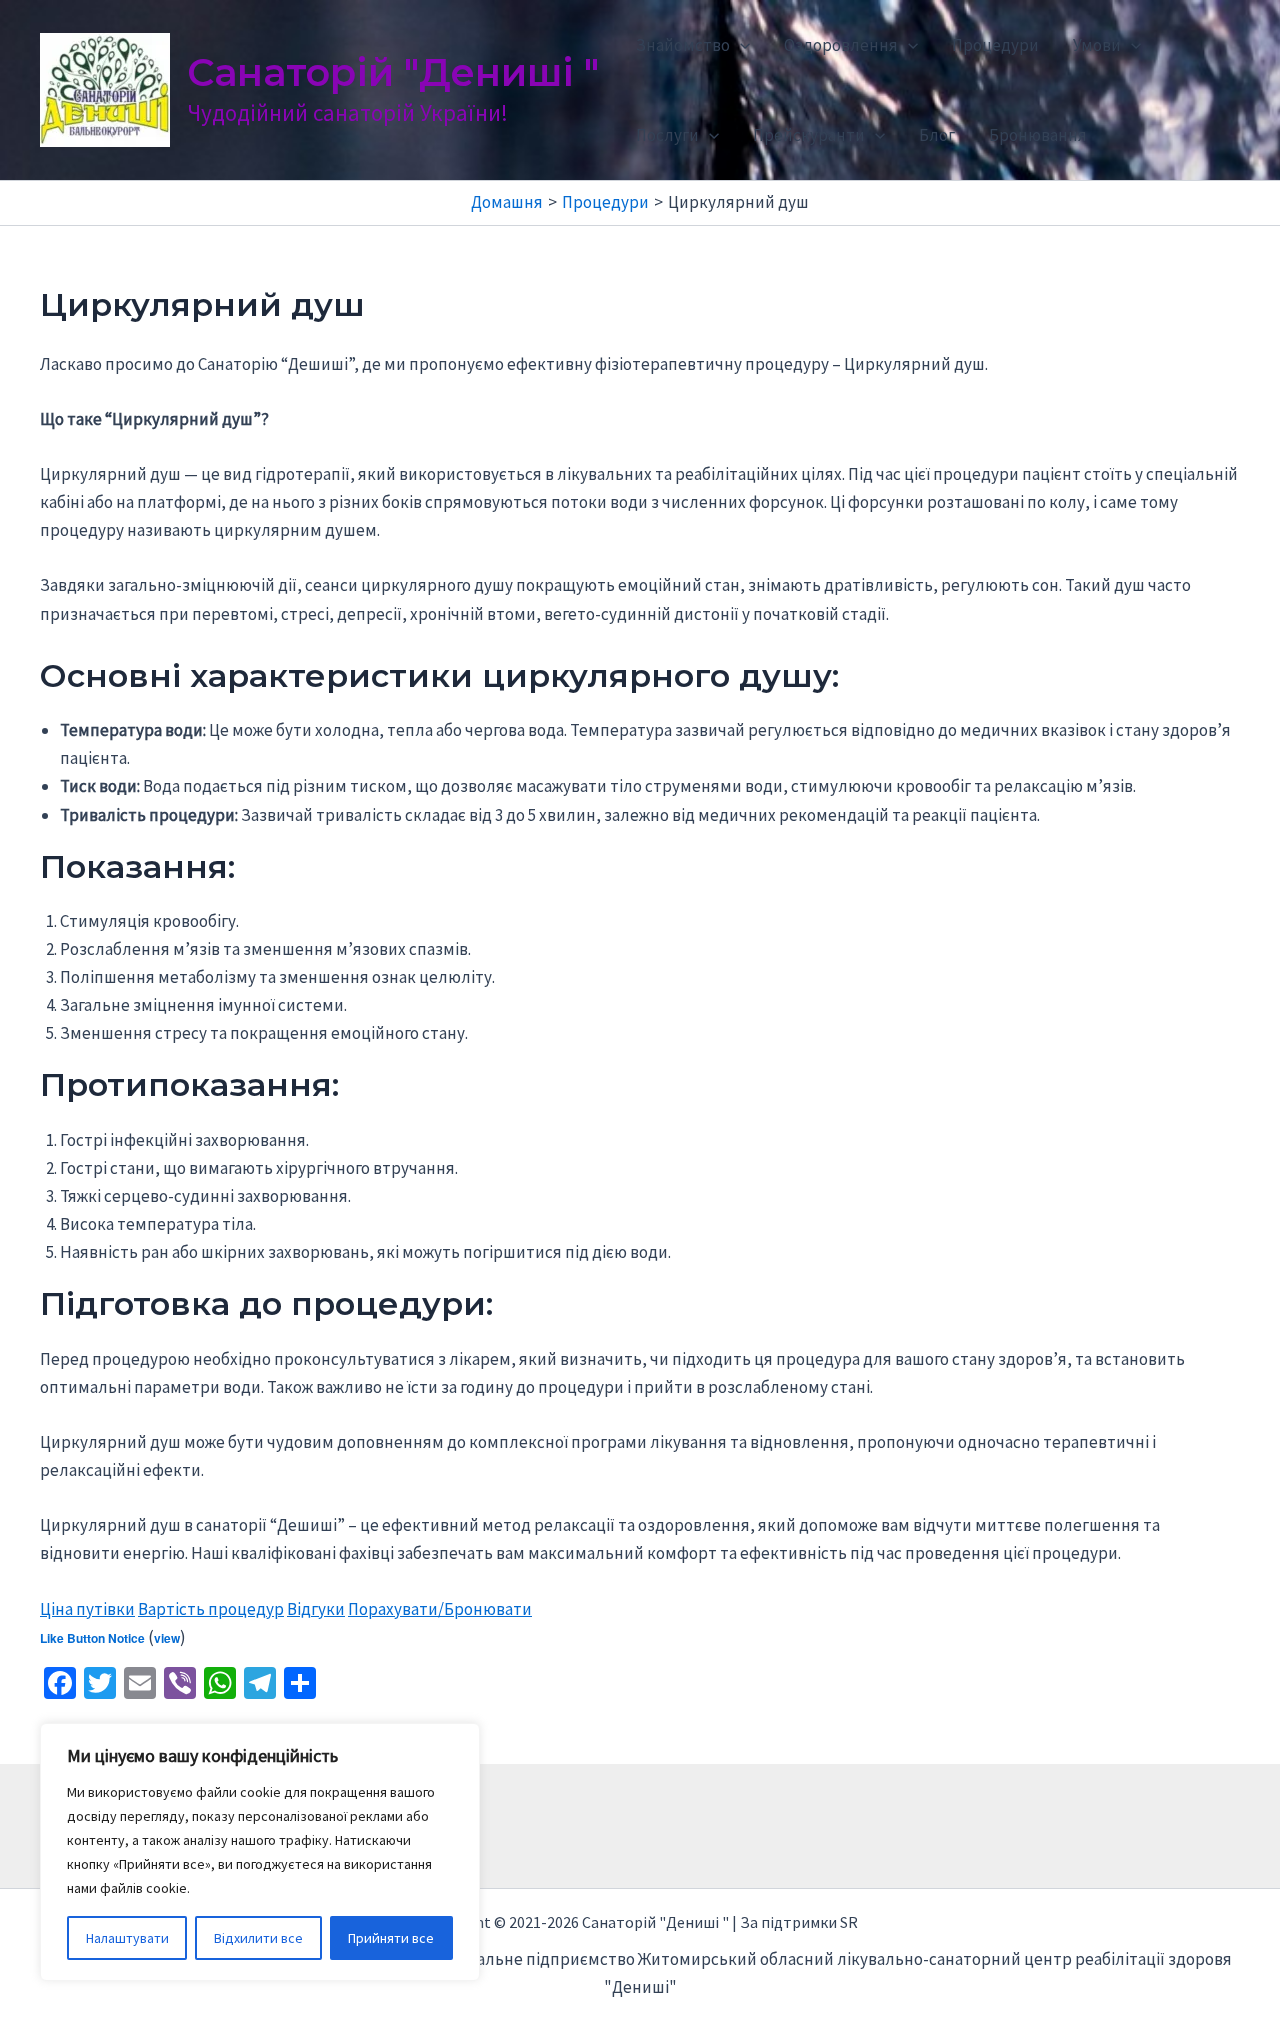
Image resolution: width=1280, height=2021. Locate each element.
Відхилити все (258, 1938)
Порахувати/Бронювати (440, 1609)
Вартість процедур (211, 1609)
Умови (1097, 45)
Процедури (995, 45)
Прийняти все (391, 1938)
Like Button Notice (92, 1638)
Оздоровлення (841, 45)
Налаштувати (127, 1938)
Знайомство (683, 45)
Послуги (667, 135)
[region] (260, 1852)
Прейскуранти (809, 135)
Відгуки (316, 1609)
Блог (937, 135)
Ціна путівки (87, 1609)
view (167, 1638)
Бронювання (1038, 135)
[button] (740, 45)
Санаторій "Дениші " (393, 72)
